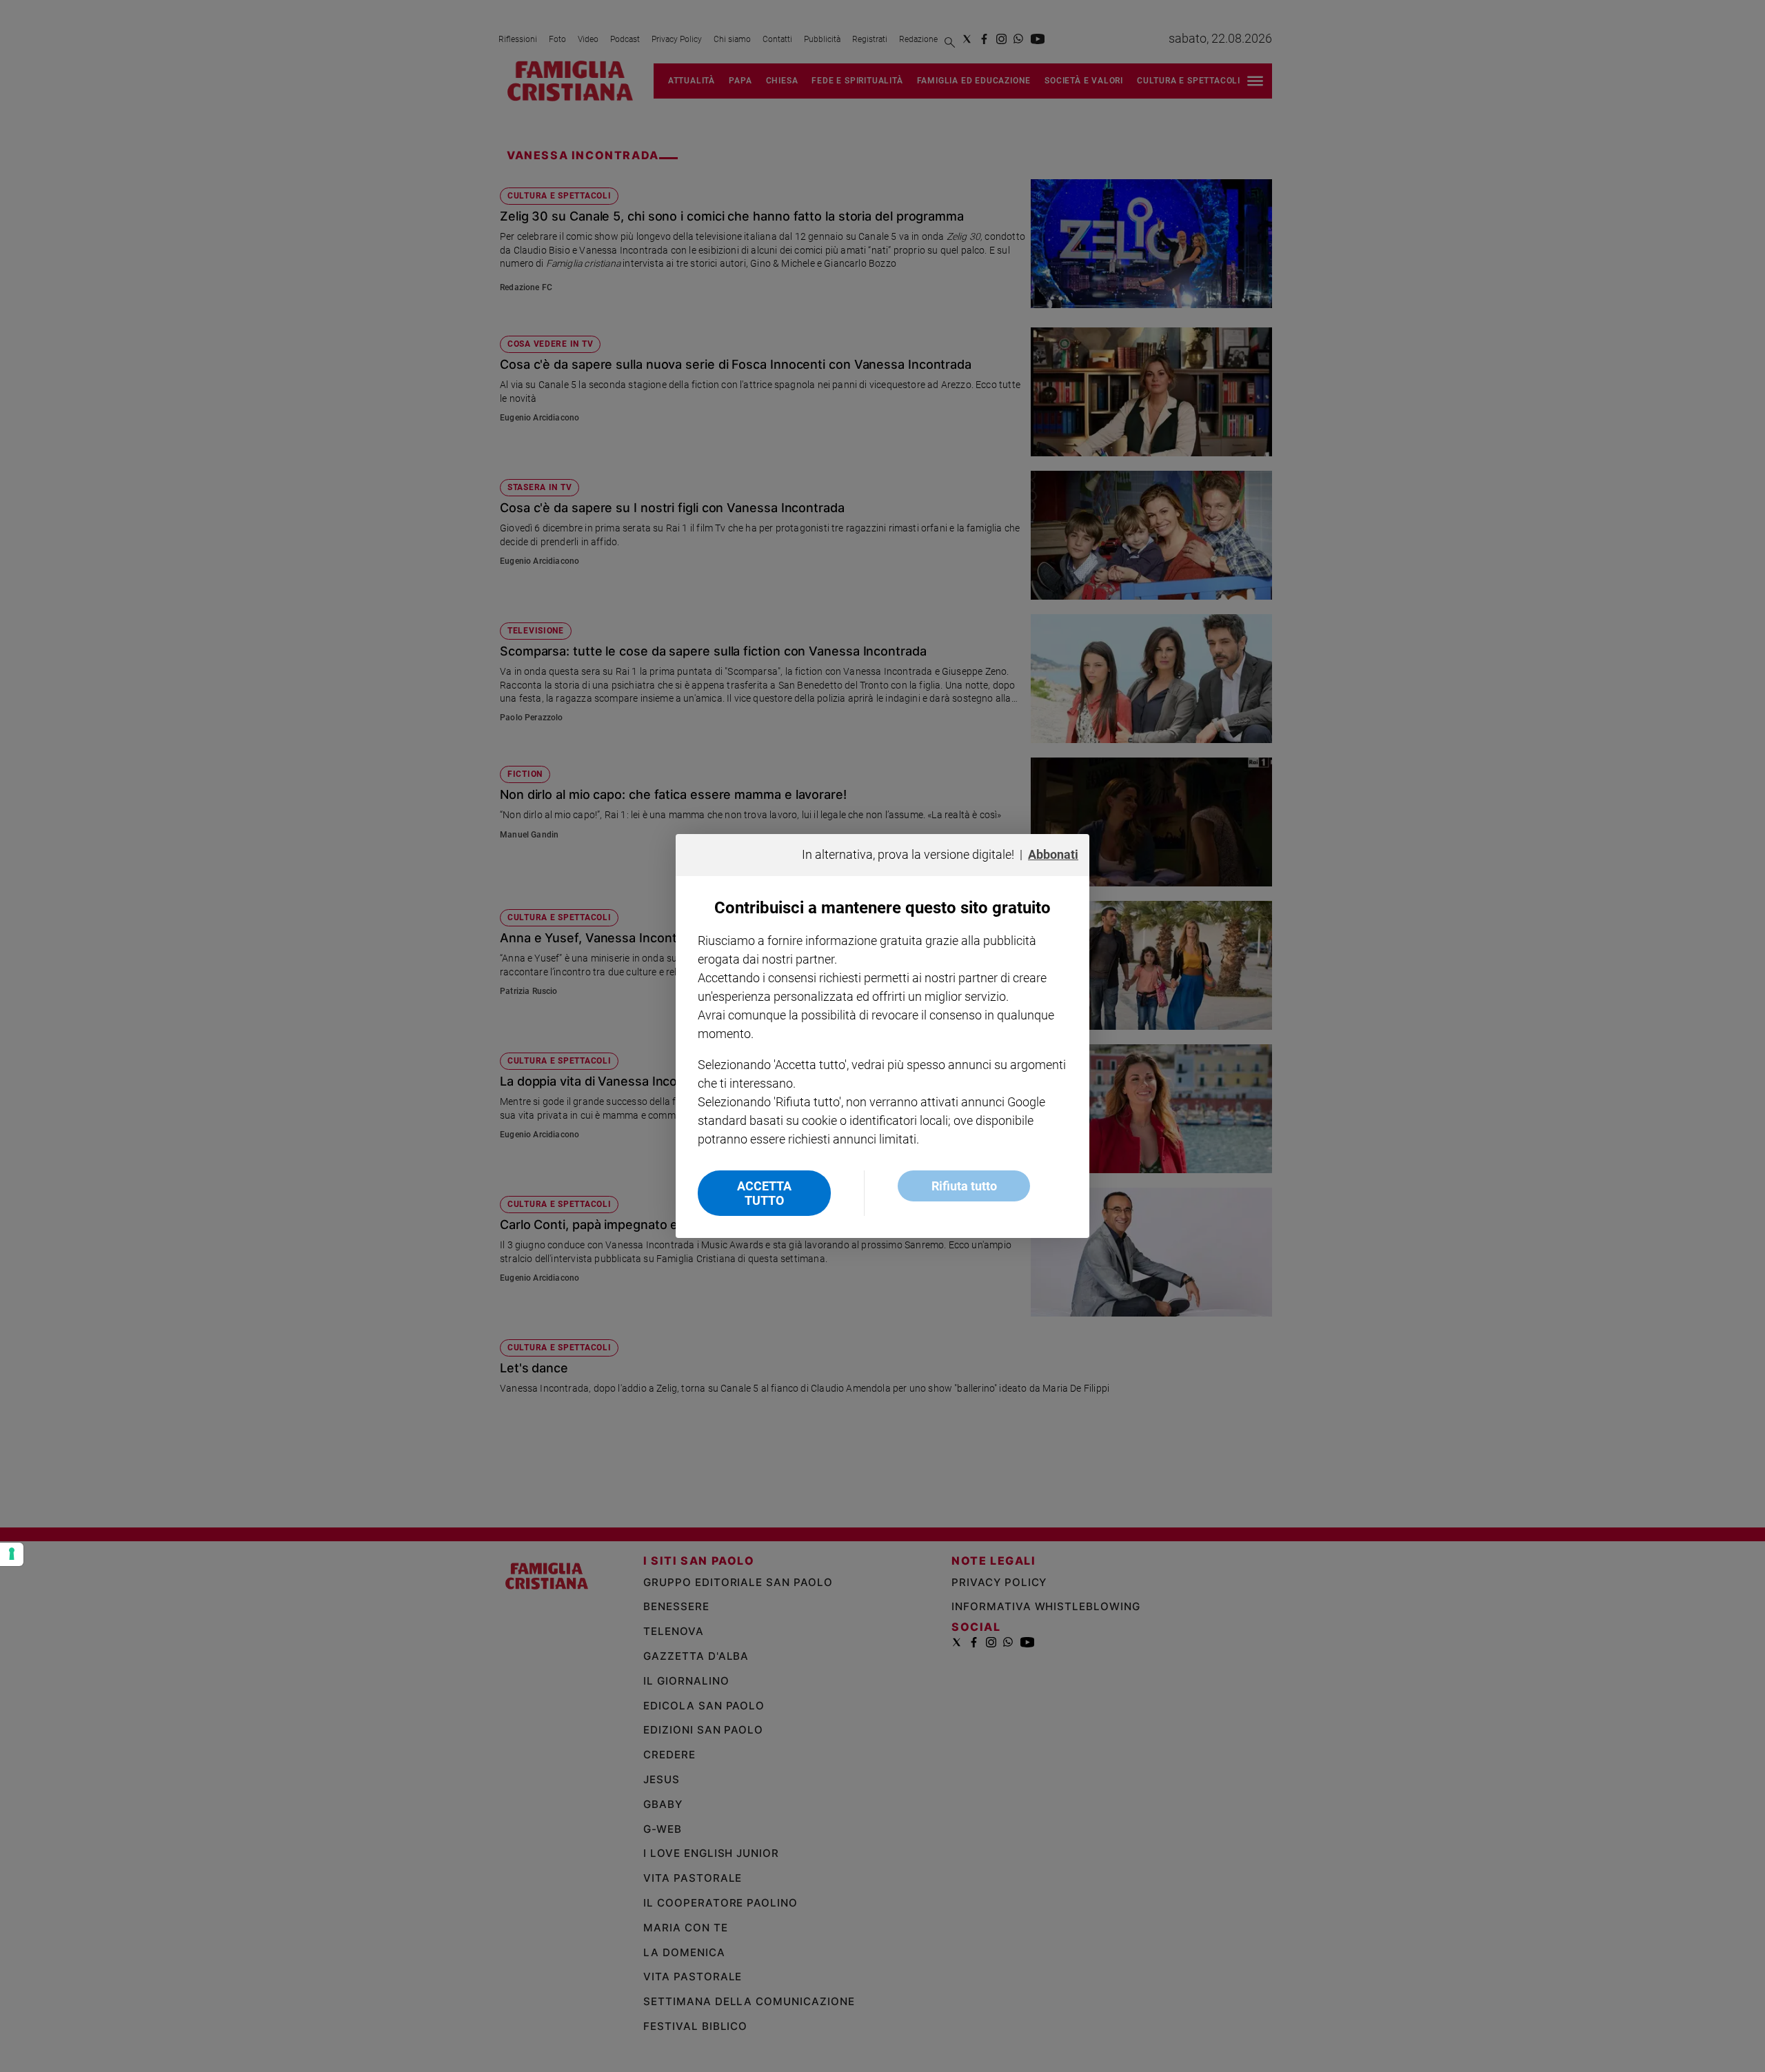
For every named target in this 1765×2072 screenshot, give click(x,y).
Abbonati (1053, 854)
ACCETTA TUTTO (764, 1193)
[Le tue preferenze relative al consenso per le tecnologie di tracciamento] (12, 1554)
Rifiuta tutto (964, 1186)
